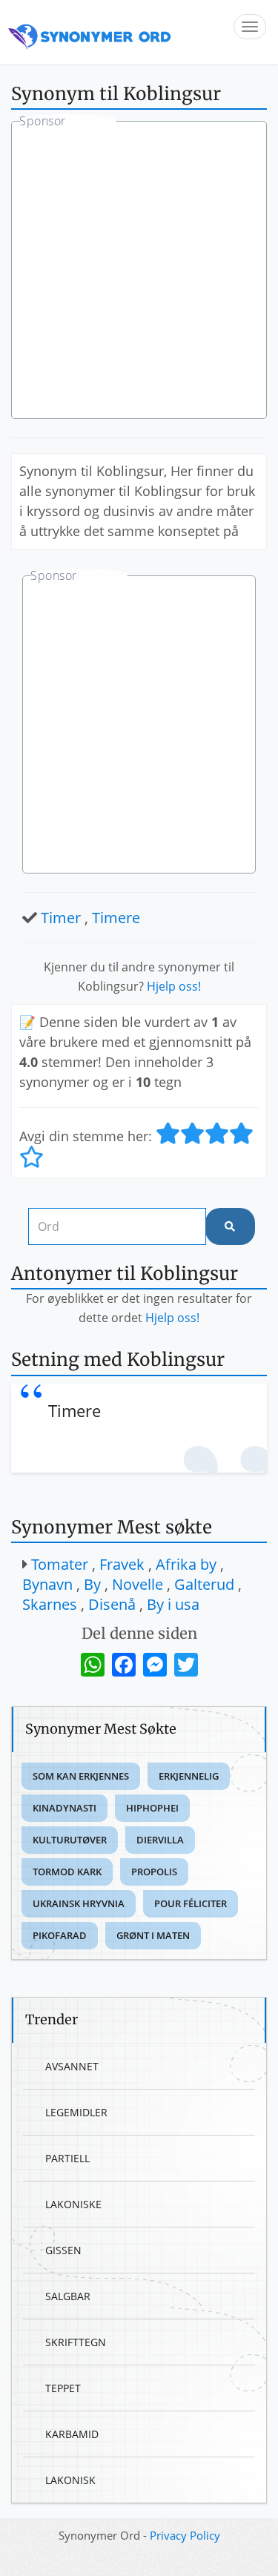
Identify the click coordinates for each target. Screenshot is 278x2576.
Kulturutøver (70, 1840)
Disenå (112, 1604)
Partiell (67, 2158)
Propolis (154, 1872)
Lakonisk (70, 2480)
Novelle (138, 1584)
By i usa (173, 1604)
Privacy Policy (185, 2535)
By (92, 1584)
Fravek (122, 1564)
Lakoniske (73, 2204)
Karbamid (72, 2434)
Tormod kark (67, 1872)
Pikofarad (60, 1935)
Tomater (60, 1564)
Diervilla (160, 1840)
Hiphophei (152, 1808)
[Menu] (250, 27)
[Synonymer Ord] (90, 32)
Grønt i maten (153, 1935)
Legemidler (76, 2112)
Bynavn (47, 1584)
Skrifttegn (76, 2342)
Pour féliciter (191, 1903)
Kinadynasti (64, 1808)
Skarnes (50, 1604)
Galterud (204, 1584)
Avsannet (72, 2066)
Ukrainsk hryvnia (79, 1903)
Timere (116, 918)
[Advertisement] (139, 272)
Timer (61, 918)
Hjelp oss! (174, 986)
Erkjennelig (189, 1776)
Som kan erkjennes (81, 1776)
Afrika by (186, 1564)
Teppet (63, 2388)
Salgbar (68, 2296)
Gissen (63, 2250)
